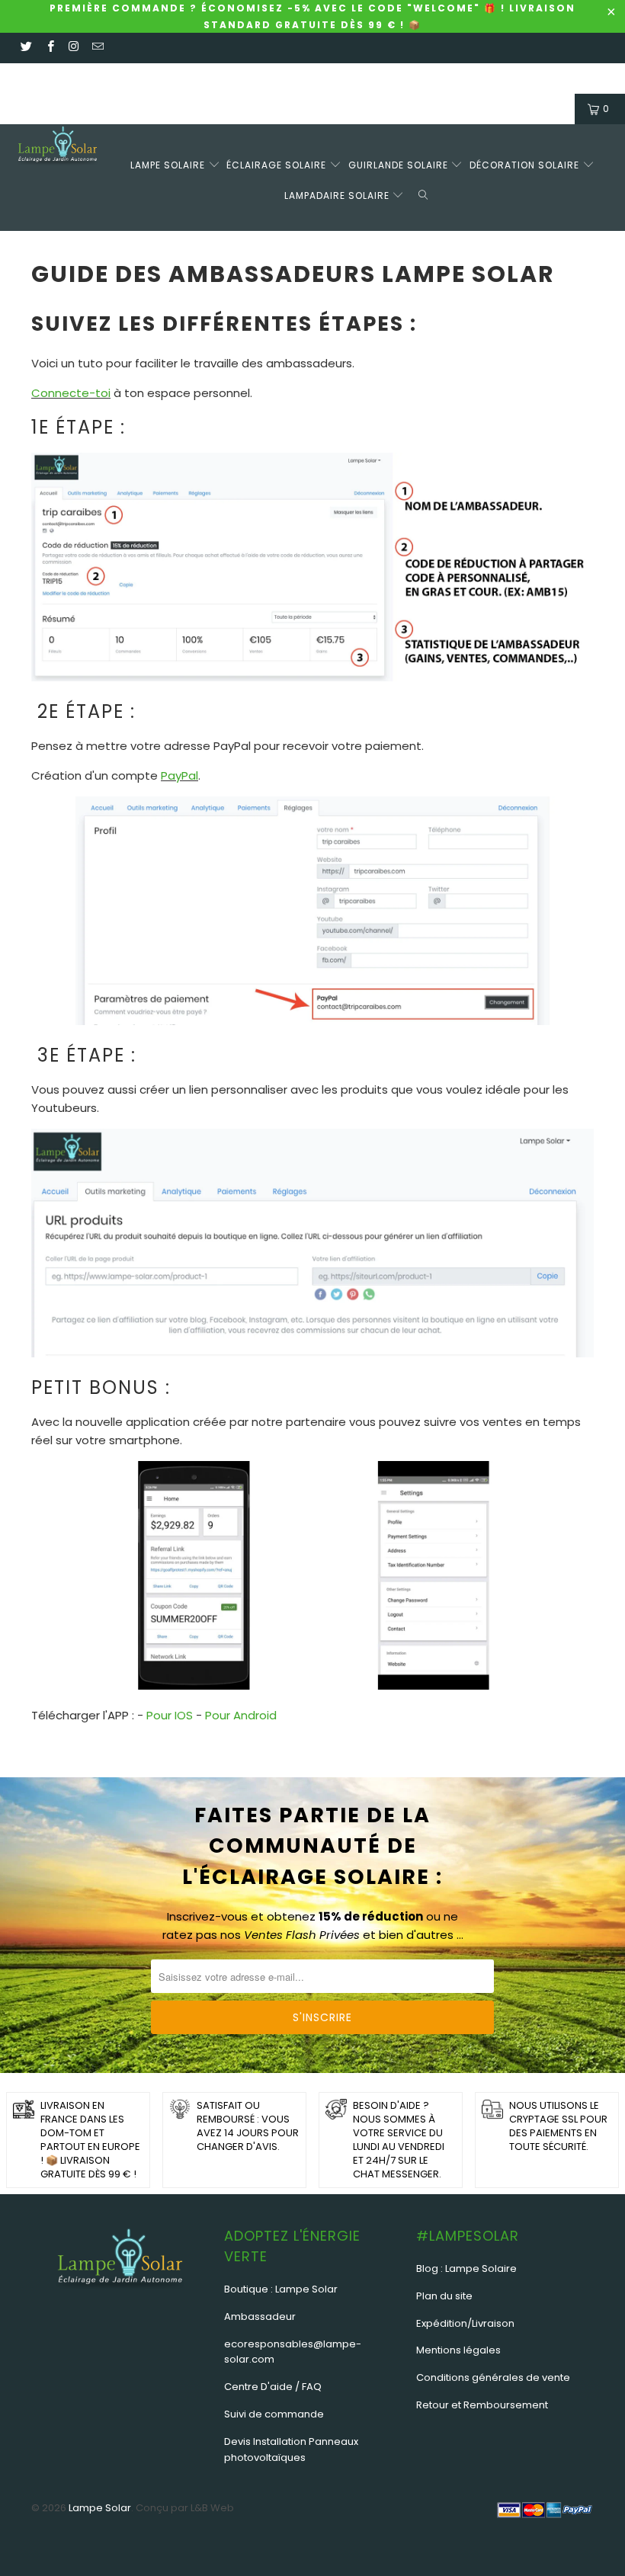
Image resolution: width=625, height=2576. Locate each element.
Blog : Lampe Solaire (466, 2268)
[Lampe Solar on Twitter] (26, 48)
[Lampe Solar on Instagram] (74, 48)
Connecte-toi (71, 393)
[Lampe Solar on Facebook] (49, 48)
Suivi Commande (167, 78)
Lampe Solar (100, 2508)
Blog (431, 78)
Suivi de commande (274, 2414)
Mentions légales (458, 2350)
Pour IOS (170, 1715)
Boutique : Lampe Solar (281, 2289)
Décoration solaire (526, 165)
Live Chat (35, 78)
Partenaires (378, 78)
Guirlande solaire (400, 165)
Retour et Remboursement (482, 2405)
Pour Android (241, 1715)
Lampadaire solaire (338, 195)
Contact (91, 78)
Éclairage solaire (278, 165)
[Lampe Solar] (58, 148)
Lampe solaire (169, 165)
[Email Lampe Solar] (97, 48)
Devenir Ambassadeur (511, 78)
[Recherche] (426, 193)
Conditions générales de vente (493, 2377)
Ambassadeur (260, 2316)
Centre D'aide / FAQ (273, 2387)
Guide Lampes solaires (278, 78)
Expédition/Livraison (465, 2323)
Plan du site (444, 2296)
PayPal (179, 775)
